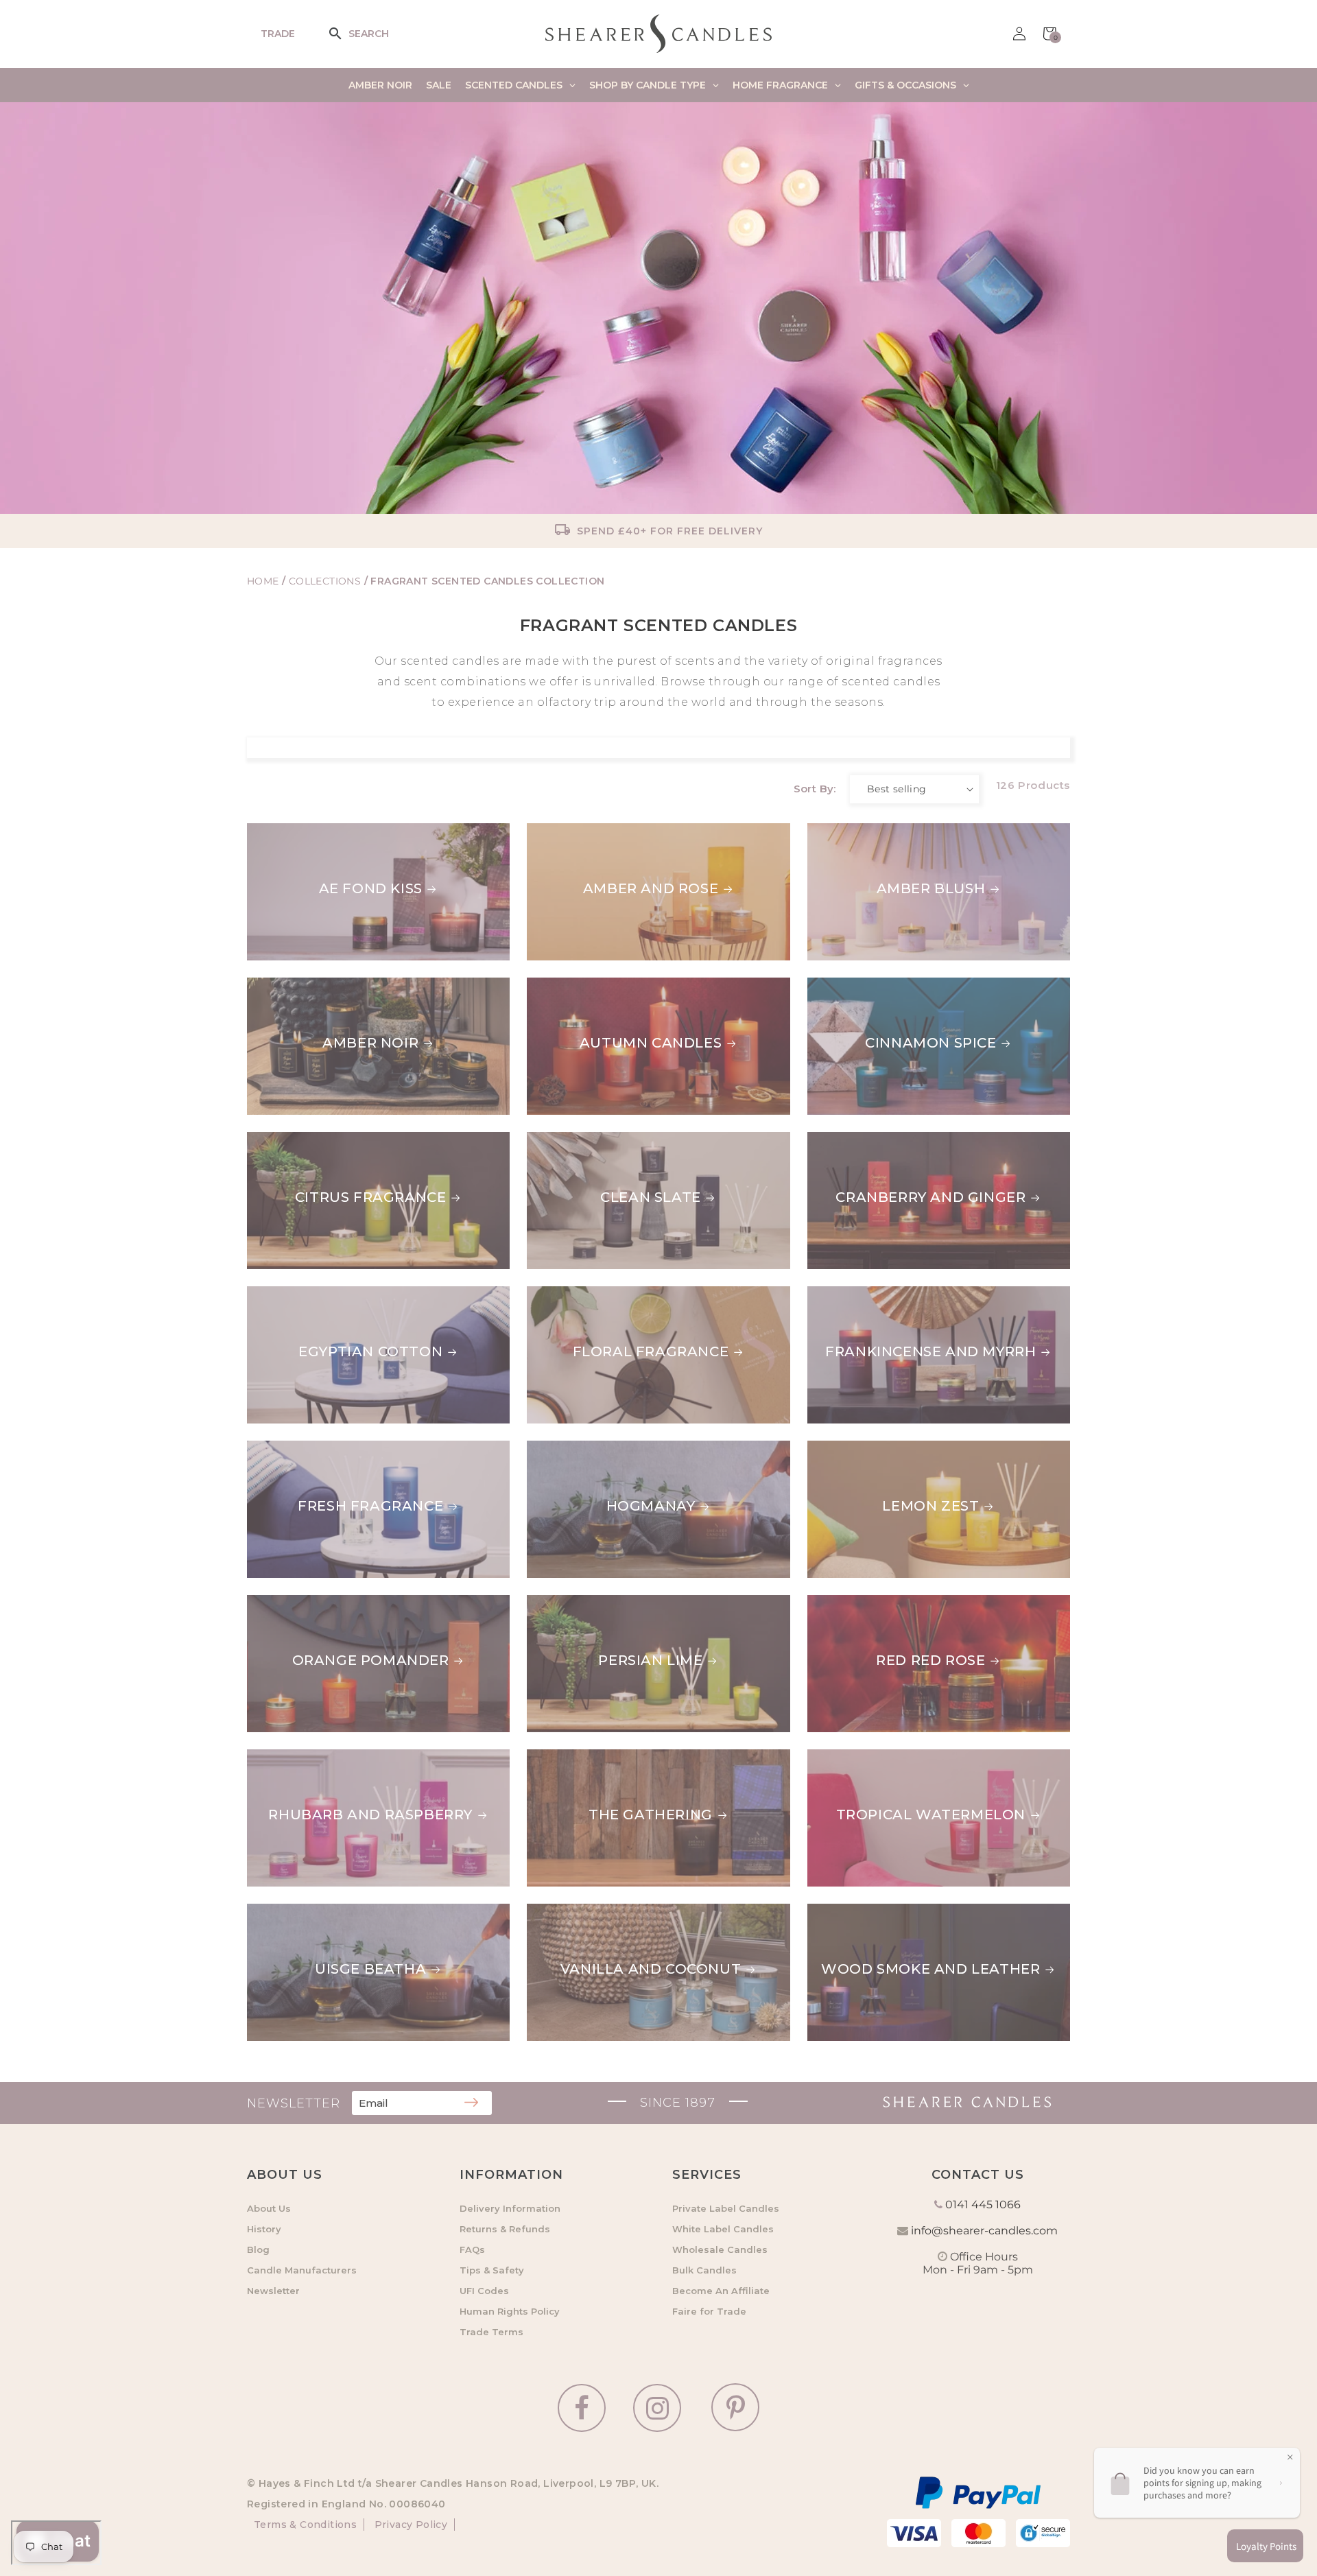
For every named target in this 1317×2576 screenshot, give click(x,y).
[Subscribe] (471, 2103)
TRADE (278, 34)
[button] (344, 34)
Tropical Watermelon (902, 1758)
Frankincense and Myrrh (913, 1295)
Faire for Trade (709, 2311)
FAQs (472, 2249)
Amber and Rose (651, 888)
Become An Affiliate (721, 2291)
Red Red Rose (862, 1603)
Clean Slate (651, 1197)
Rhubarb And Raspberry (370, 1815)
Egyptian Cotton (370, 1351)
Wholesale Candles (720, 2249)
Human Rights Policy (510, 2311)
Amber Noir (370, 1043)
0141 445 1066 (983, 2205)
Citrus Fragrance (371, 1197)
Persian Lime (650, 1660)
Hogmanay (651, 1506)
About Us (269, 2208)
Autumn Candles (651, 1043)
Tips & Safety (492, 2270)
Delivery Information (510, 2208)
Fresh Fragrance (370, 1506)
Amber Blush (862, 831)
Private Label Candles (726, 2208)
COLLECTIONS (327, 581)
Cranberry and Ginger (902, 1140)
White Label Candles (723, 2229)
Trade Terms (491, 2332)
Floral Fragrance (651, 1351)
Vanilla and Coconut (651, 1969)
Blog (258, 2249)
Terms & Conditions (305, 2525)
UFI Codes (484, 2291)
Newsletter (273, 2291)
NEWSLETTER (294, 2103)
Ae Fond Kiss (371, 888)
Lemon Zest (856, 1449)
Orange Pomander (371, 1660)
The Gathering (651, 1815)
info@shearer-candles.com (984, 2231)
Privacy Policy (409, 2525)
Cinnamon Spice (873, 986)
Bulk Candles (704, 2270)
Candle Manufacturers (302, 2270)
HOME (263, 581)
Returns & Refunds (505, 2229)
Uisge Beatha (370, 1969)
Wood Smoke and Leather (917, 1912)
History (264, 2229)
